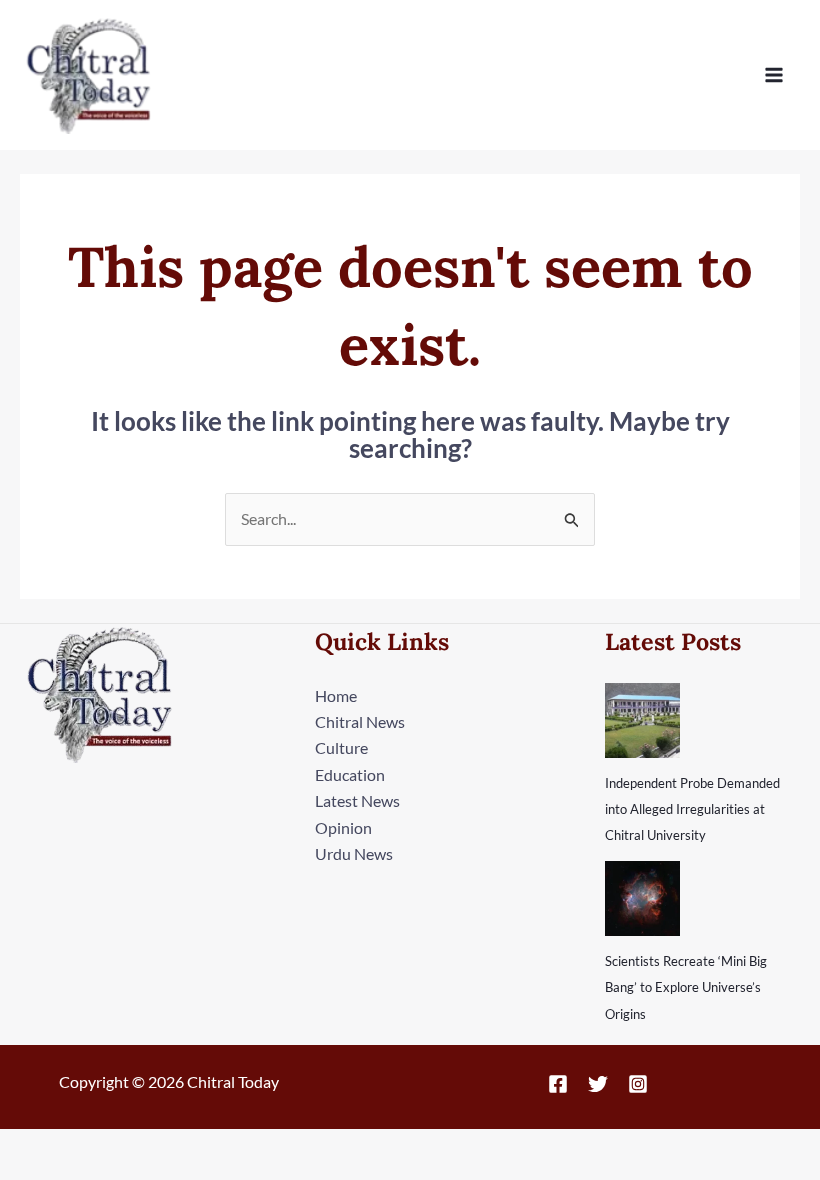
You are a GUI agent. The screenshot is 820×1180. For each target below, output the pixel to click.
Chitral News (360, 721)
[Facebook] (558, 1084)
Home (336, 695)
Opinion (343, 827)
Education (350, 774)
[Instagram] (638, 1084)
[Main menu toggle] (774, 75)
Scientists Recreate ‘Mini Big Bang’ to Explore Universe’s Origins (686, 987)
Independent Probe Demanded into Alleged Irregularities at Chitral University (692, 809)
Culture (341, 747)
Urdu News (354, 853)
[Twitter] (598, 1084)
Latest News (357, 800)
